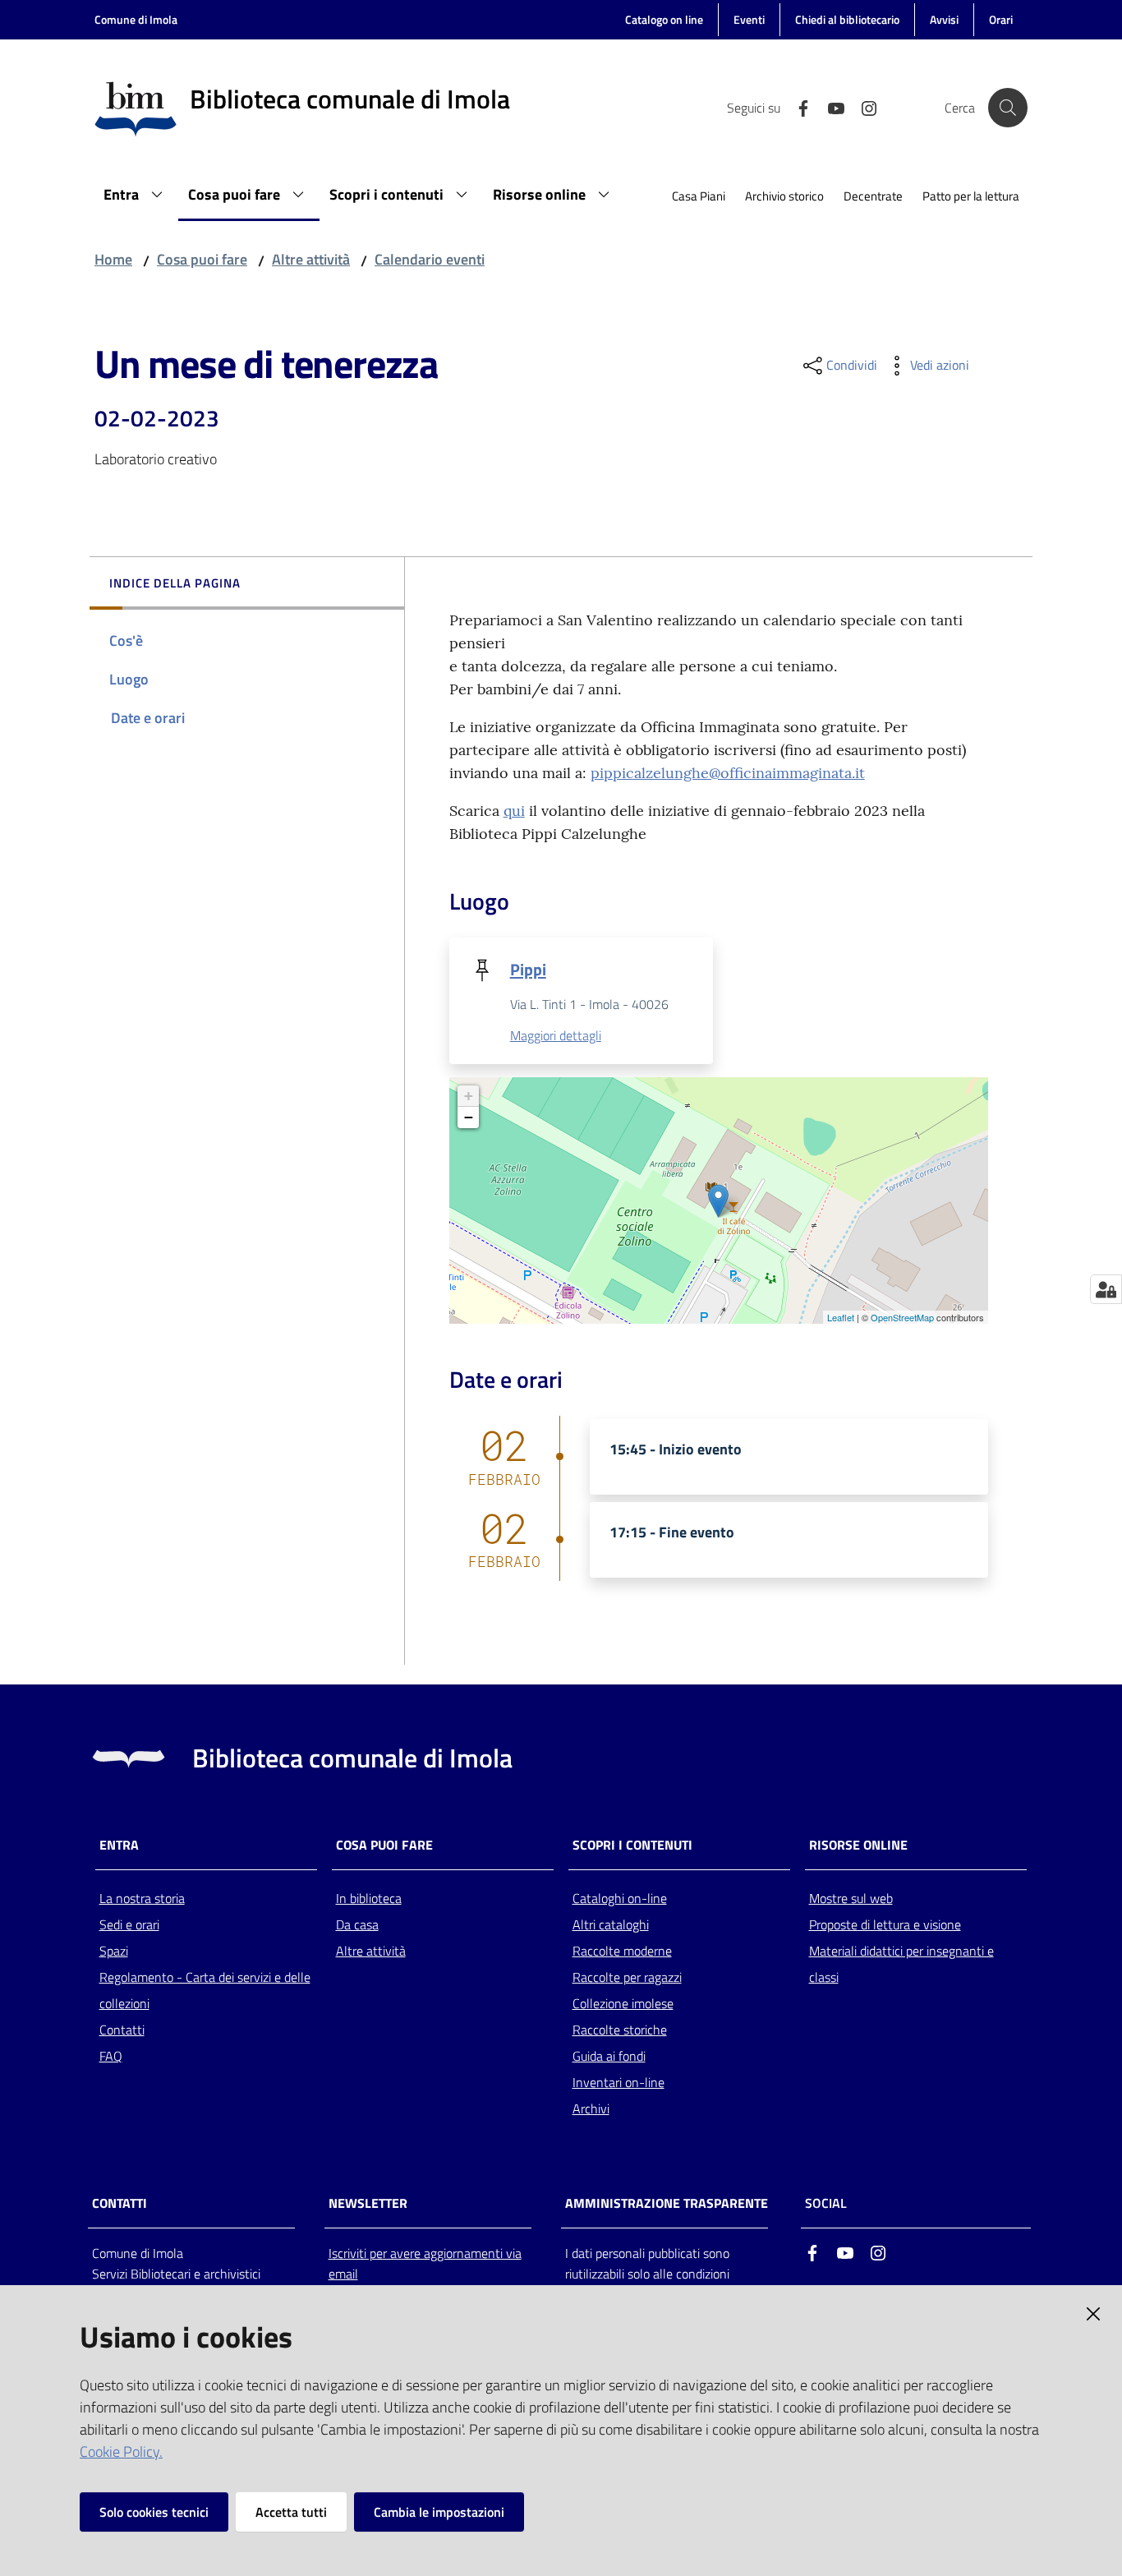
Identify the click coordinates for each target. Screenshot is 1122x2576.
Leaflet (841, 1317)
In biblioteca (369, 1898)
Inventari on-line (618, 2082)
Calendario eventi (430, 259)
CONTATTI (120, 2203)
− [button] (469, 1117)
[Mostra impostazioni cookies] (1106, 1289)
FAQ (111, 2056)
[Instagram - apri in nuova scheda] (862, 107)
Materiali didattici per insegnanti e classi (901, 1964)
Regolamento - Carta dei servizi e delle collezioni (205, 1990)
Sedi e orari (129, 1924)
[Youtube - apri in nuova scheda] (830, 107)
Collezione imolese (623, 2003)
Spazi (114, 1951)
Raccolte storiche (620, 2030)
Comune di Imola (136, 19)
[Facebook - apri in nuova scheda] (797, 107)
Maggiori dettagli (556, 1035)
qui (514, 811)
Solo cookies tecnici (154, 2512)
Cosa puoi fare (202, 259)
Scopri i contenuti (632, 1845)
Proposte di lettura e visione (885, 1924)
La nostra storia (142, 1898)
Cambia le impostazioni (439, 2512)
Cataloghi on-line (620, 1898)
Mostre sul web (851, 1898)
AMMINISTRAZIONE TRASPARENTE (667, 2203)
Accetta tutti (291, 2512)
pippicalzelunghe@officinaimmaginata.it (728, 773)
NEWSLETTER (368, 2203)
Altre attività (311, 259)
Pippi (528, 969)
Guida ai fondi (609, 2056)
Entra (119, 1845)
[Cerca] (1008, 108)
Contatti (122, 2030)
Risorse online (858, 1845)
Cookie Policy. (121, 2452)
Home (113, 259)
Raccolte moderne (622, 1951)
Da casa (357, 1924)
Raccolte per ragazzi (627, 1977)
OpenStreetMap (902, 1317)
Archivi (591, 2108)
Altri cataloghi (611, 1924)
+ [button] (469, 1096)
